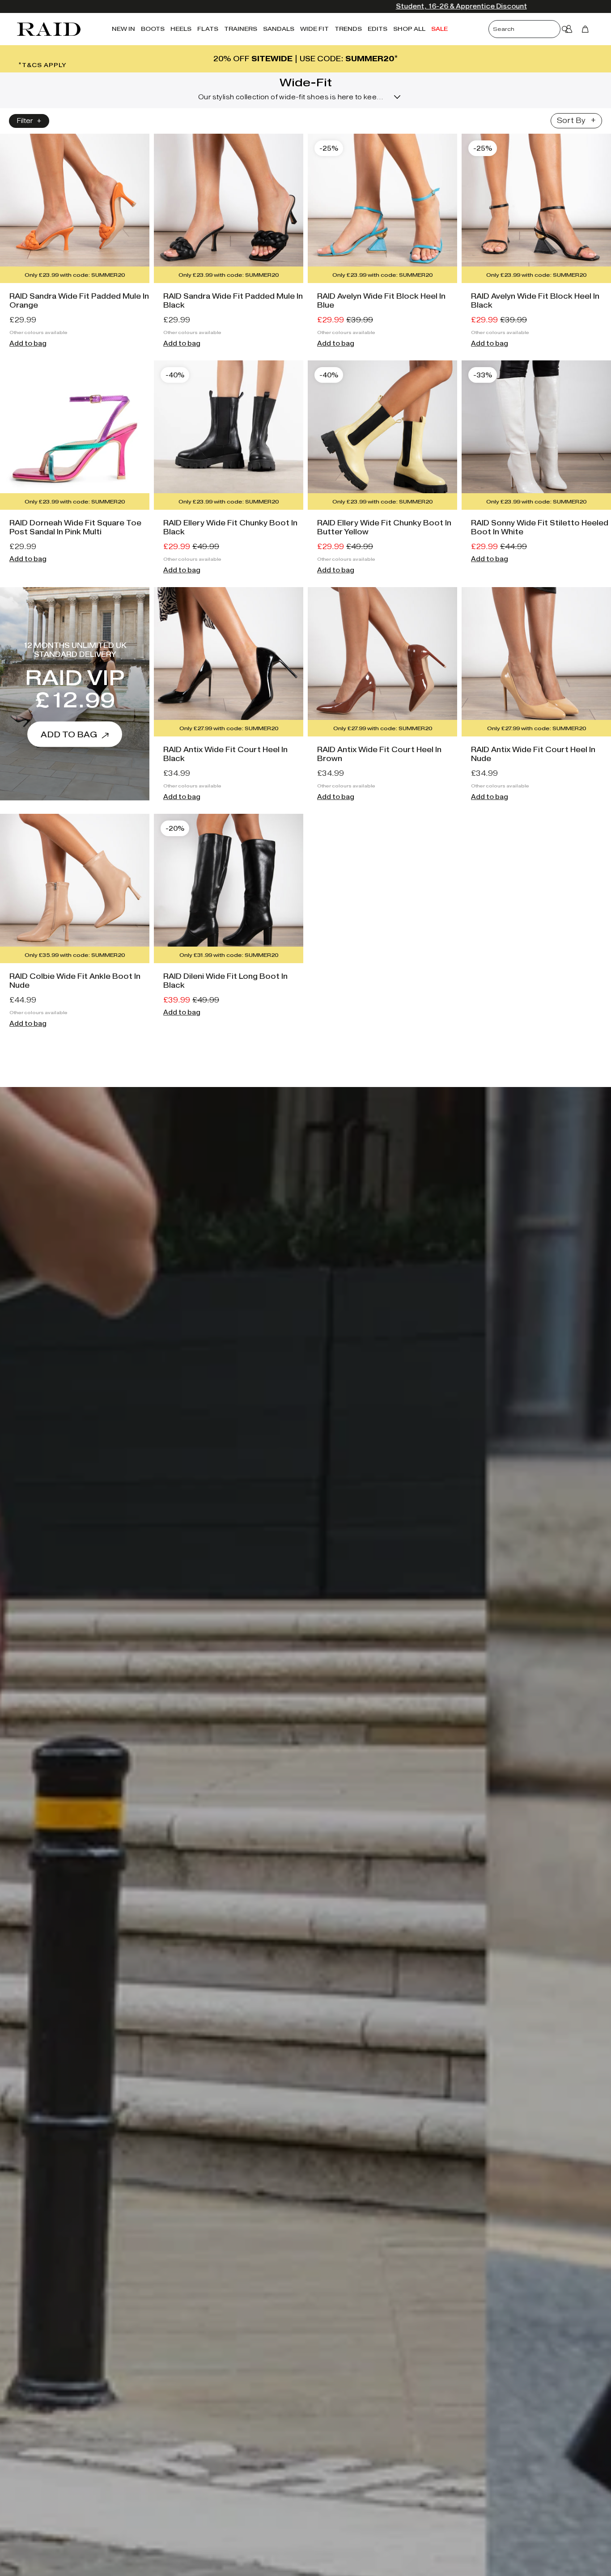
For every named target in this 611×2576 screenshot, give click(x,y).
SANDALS (279, 29)
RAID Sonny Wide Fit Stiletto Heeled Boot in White (540, 527)
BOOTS (153, 29)
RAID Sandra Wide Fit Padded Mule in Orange (79, 301)
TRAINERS (241, 29)
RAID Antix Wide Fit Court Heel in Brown (379, 754)
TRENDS (348, 29)
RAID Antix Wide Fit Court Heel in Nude (533, 754)
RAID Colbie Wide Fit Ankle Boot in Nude (75, 981)
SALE (439, 29)
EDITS (378, 29)
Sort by (571, 121)
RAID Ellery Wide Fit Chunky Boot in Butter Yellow (384, 527)
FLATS (208, 29)
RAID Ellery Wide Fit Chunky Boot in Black (230, 527)
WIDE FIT (314, 29)
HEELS (181, 29)
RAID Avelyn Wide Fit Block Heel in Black (535, 301)
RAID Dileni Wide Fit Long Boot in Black (225, 981)
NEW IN (123, 29)
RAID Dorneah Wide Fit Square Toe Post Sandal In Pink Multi (75, 527)
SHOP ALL (409, 29)
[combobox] (532, 29)
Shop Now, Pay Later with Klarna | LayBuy (385, 6)
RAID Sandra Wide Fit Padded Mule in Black (233, 301)
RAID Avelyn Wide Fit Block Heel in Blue (381, 301)
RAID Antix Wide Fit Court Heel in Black (225, 754)
